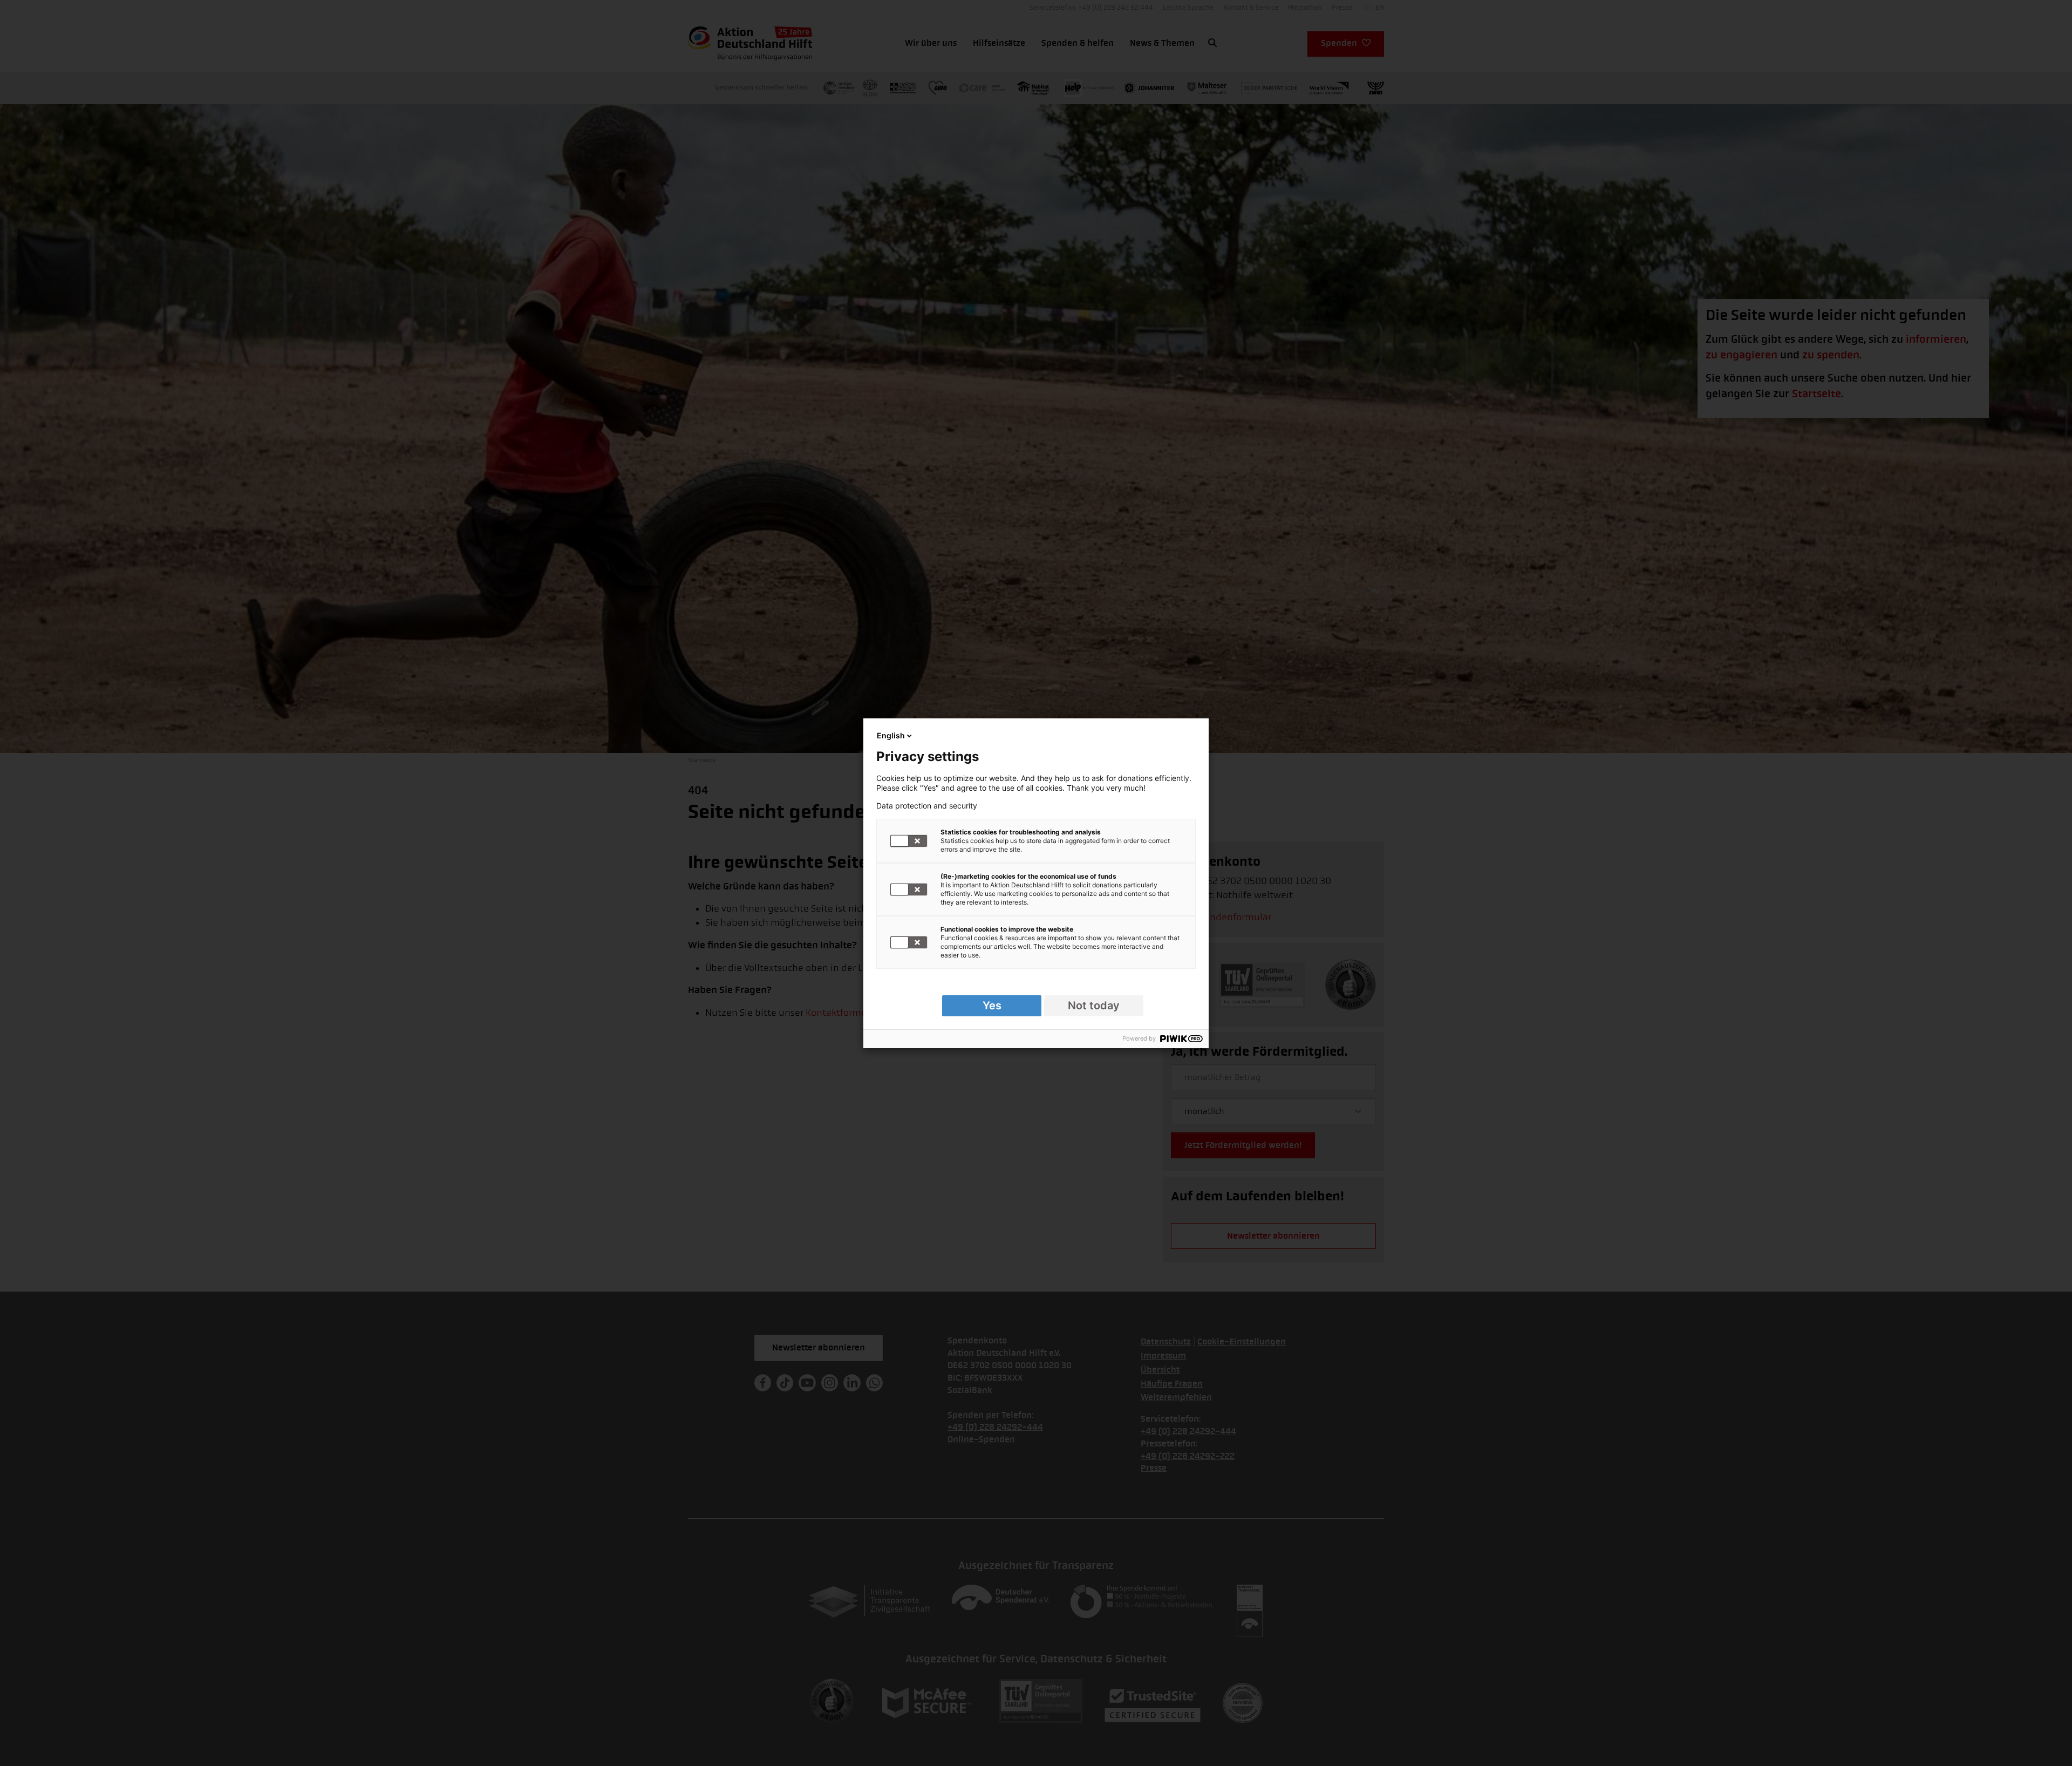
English (891, 735)
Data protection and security (927, 806)
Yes (992, 1006)
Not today (1094, 1006)
